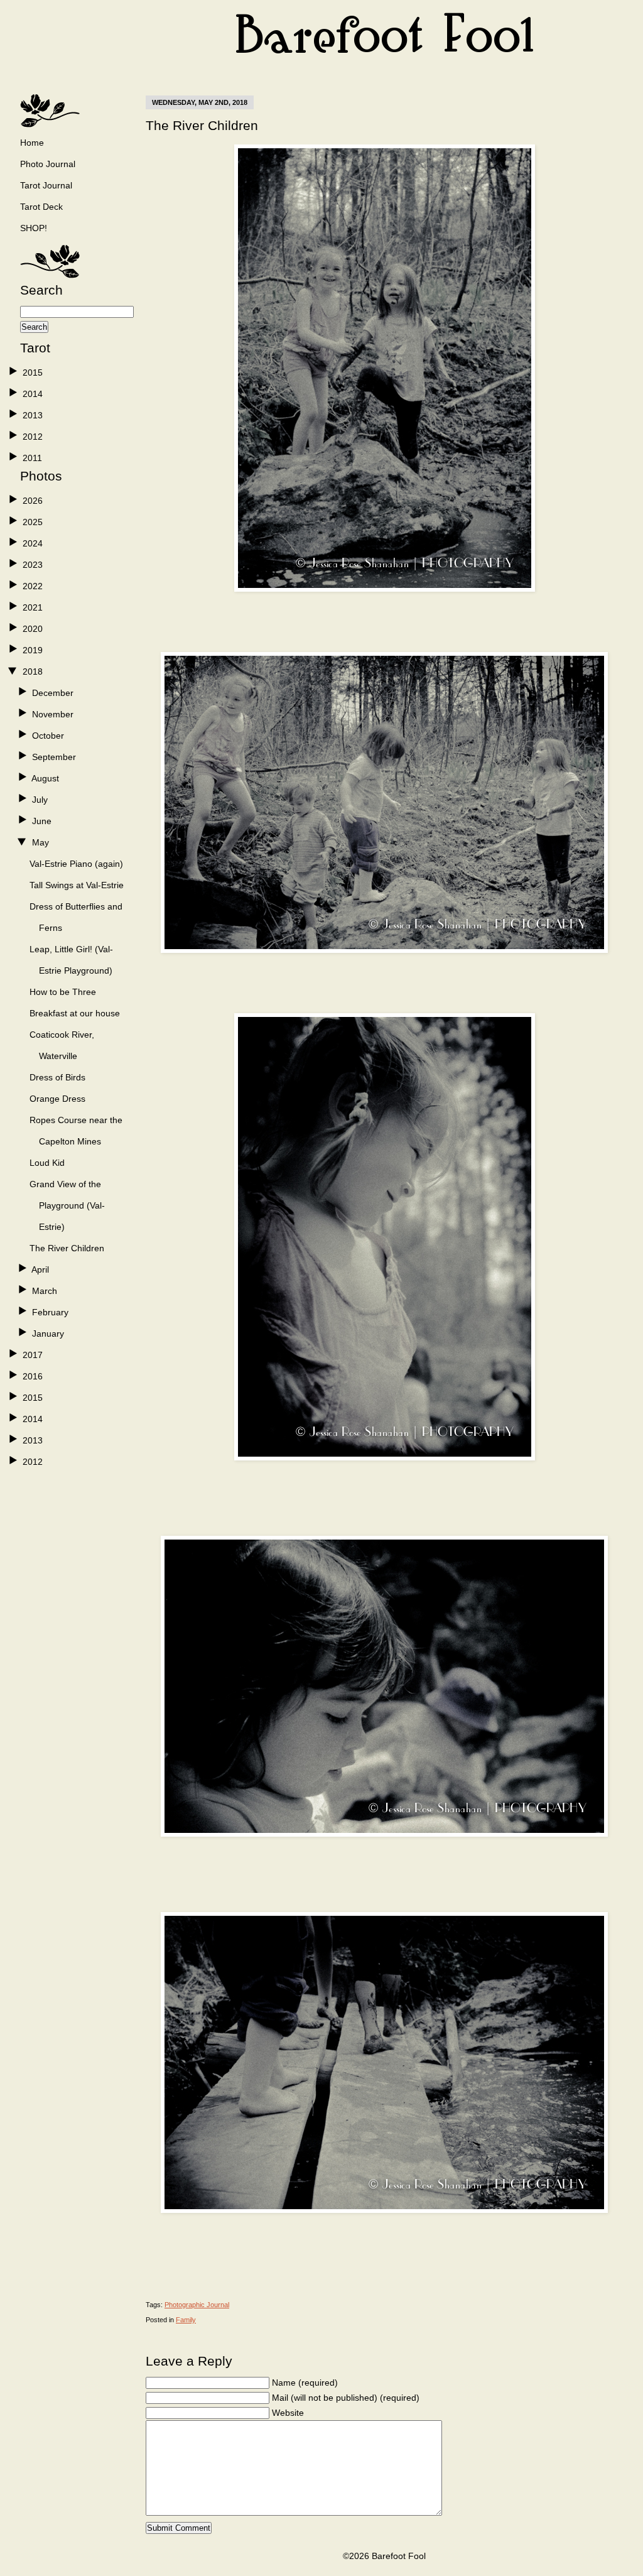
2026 (33, 501)
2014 (33, 394)
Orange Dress (57, 1099)
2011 (32, 458)
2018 (33, 671)
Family (186, 2320)
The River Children (67, 1248)
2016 (33, 1376)
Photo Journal (48, 164)
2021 (33, 607)
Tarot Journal (46, 185)
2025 (33, 522)
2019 (33, 650)
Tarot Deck (41, 207)
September (54, 757)
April (40, 1269)
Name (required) (305, 2383)
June (42, 821)
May (41, 842)
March (45, 1291)
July (40, 800)
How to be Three (63, 992)
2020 (33, 629)
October (48, 736)
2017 (33, 1355)
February (50, 1312)
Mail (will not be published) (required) (346, 2398)
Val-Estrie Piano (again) (76, 864)
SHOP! (34, 228)
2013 (33, 415)
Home (32, 143)
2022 (33, 586)
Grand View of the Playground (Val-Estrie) (67, 1205)
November (53, 714)
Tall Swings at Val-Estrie (77, 885)
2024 (33, 543)
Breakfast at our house (75, 1013)
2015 (33, 372)
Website (288, 2413)
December (53, 693)
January (48, 1334)
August (45, 778)
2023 (33, 565)
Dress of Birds (57, 1077)
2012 (33, 437)
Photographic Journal (197, 2305)
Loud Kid (47, 1163)
